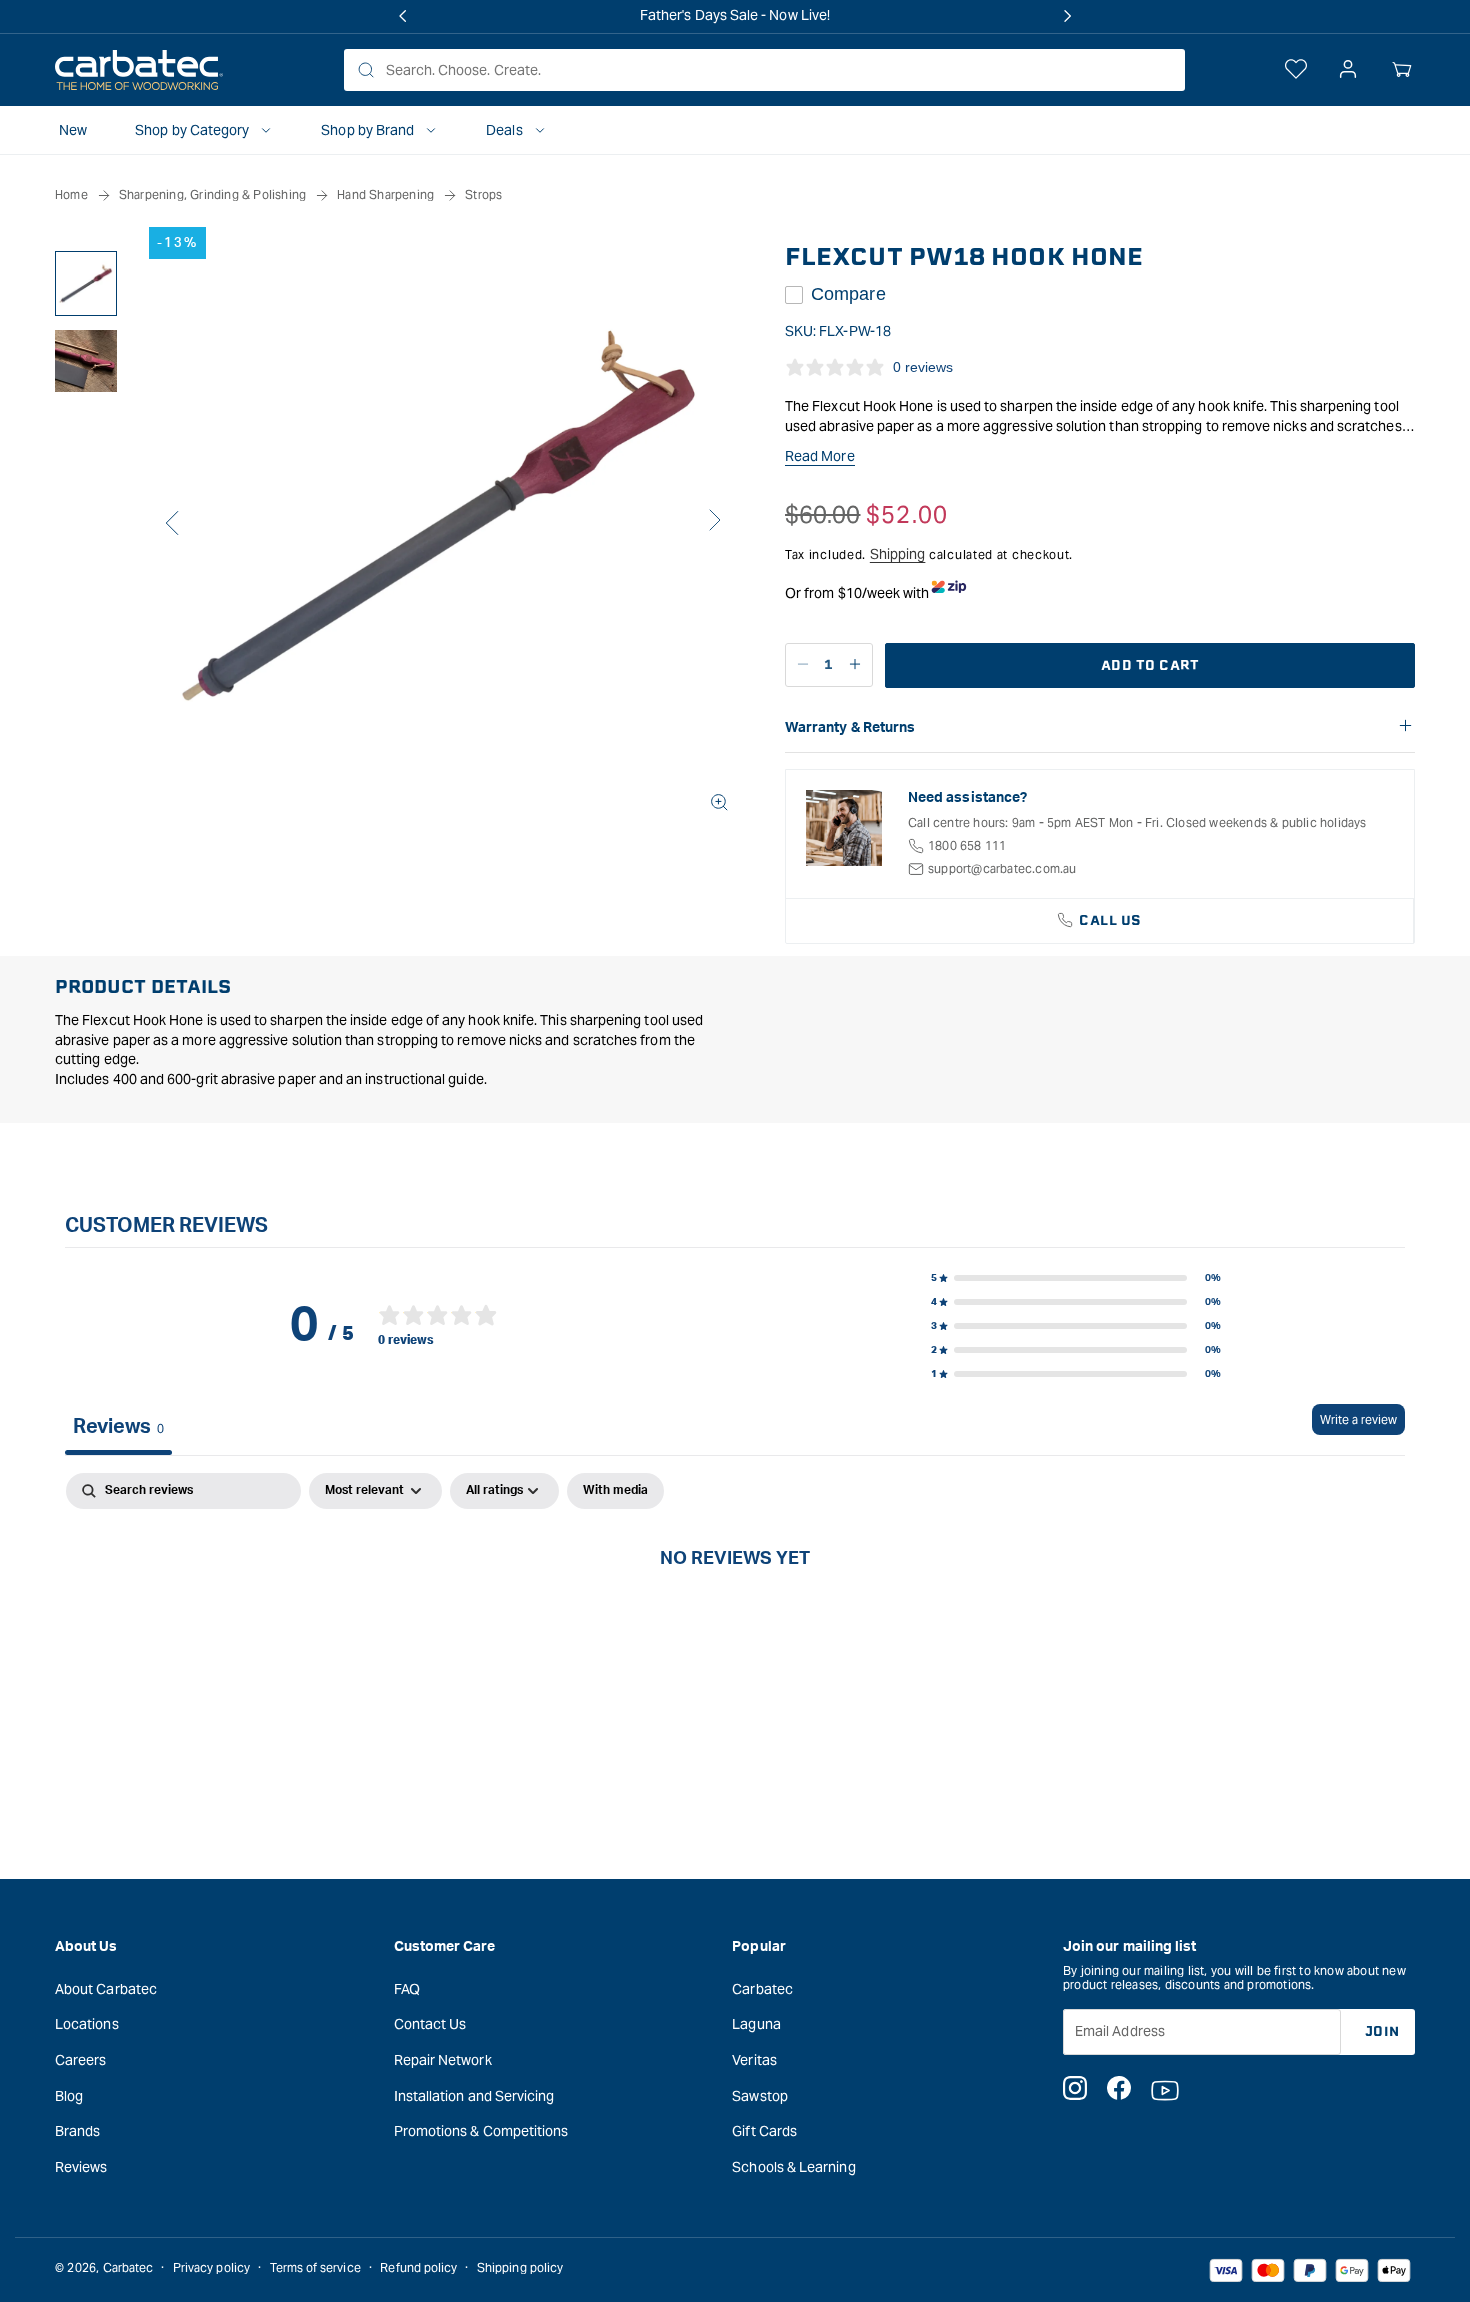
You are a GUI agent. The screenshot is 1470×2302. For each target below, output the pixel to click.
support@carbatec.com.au (1002, 868)
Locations (87, 2024)
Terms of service (315, 2267)
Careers (81, 2060)
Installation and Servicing (474, 2095)
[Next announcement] (1067, 16)
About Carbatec (106, 1988)
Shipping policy (520, 2267)
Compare (848, 294)
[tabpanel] (735, 1624)
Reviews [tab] (118, 1427)
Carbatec (762, 1988)
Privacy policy (211, 2267)
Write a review (1358, 1419)
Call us (1110, 920)
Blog (69, 2095)
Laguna (756, 2024)
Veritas (754, 2060)
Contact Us (430, 2024)
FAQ (407, 1988)
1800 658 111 (967, 845)
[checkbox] (615, 1491)
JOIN (1382, 2030)
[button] (1402, 70)
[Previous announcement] (403, 16)
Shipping (898, 554)
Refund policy (418, 2267)
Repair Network (443, 2060)
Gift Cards (764, 2131)
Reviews (81, 2166)
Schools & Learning (793, 2166)
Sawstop (760, 2095)
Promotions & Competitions (481, 2131)
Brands (77, 2131)
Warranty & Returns (850, 728)
